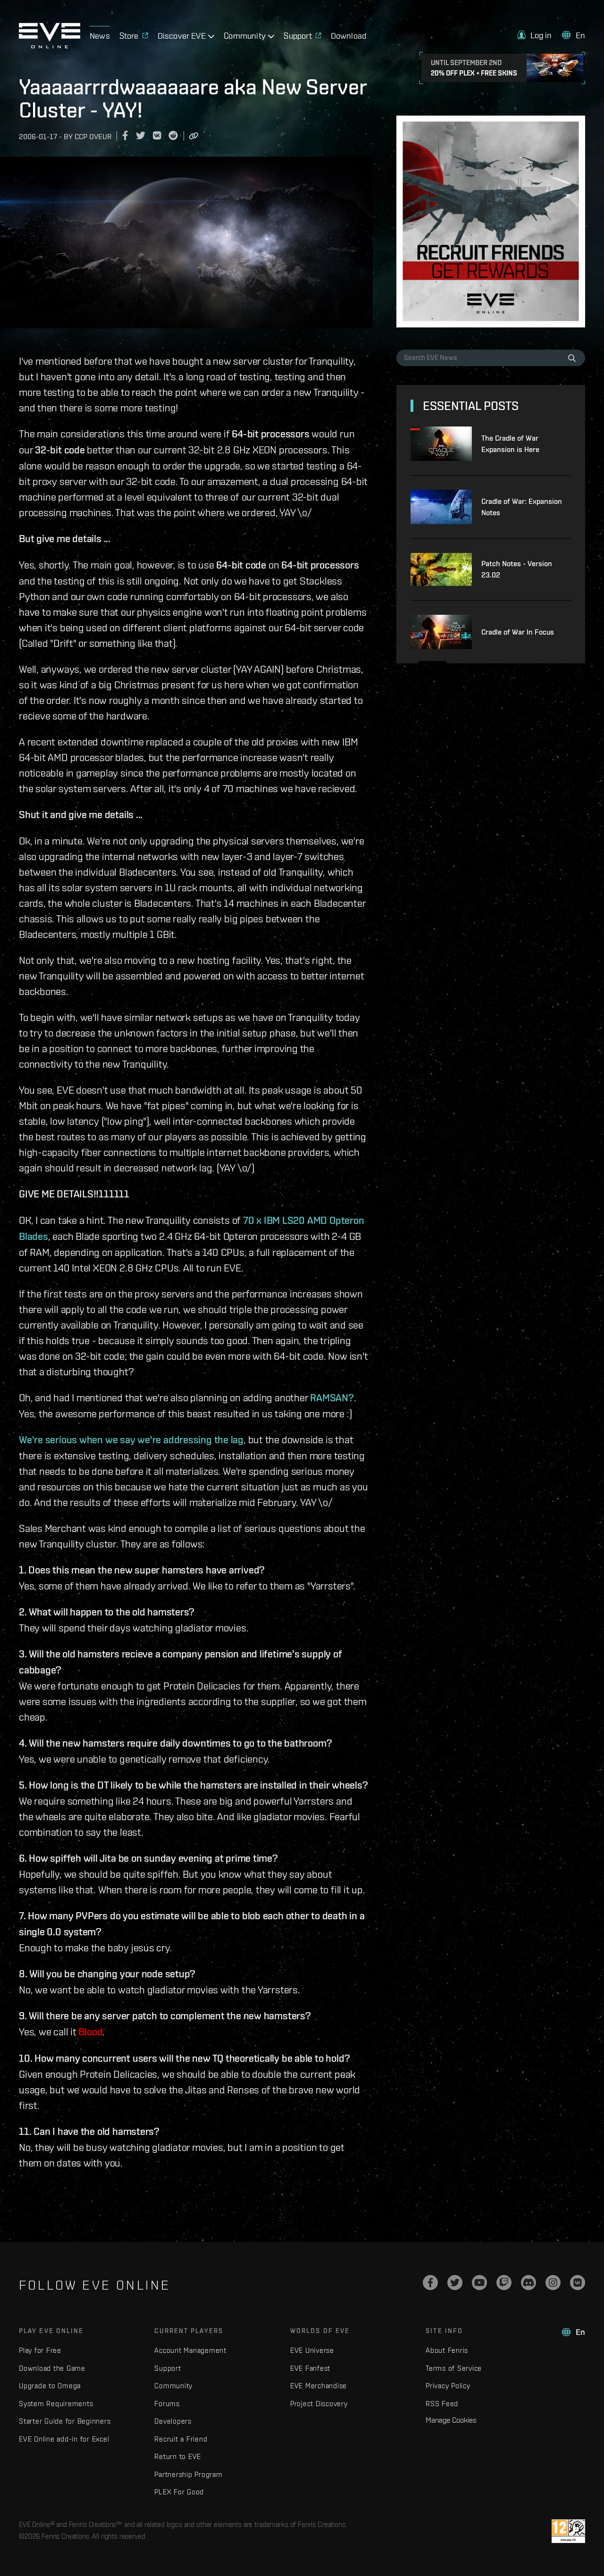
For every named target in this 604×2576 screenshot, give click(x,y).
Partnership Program (188, 2474)
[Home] (50, 46)
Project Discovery (319, 2404)
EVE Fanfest (310, 2368)
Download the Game (52, 2368)
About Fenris (447, 2350)
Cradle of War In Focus (518, 632)
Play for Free (40, 2350)
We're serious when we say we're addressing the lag (131, 1439)
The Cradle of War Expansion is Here (510, 444)
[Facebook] (430, 2283)
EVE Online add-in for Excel (64, 2439)
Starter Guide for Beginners (65, 2421)
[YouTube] (479, 2283)
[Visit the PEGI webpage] (568, 2531)
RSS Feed (442, 2404)
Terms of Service (454, 2368)
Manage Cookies (451, 2420)
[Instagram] (553, 2283)
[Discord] (528, 2283)
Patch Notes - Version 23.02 (517, 569)
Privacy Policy (448, 2386)
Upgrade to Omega (50, 2386)
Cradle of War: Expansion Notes (522, 507)
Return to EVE (178, 2456)
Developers (173, 2421)
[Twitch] (504, 2283)
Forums (167, 2404)
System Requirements (56, 2404)
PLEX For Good (179, 2492)
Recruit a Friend (181, 2439)
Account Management (190, 2350)
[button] (535, 35)
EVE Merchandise (319, 2386)
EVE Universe (312, 2350)
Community (173, 2386)
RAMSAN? (332, 1397)
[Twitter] (455, 2283)
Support (168, 2368)
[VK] (578, 2283)
